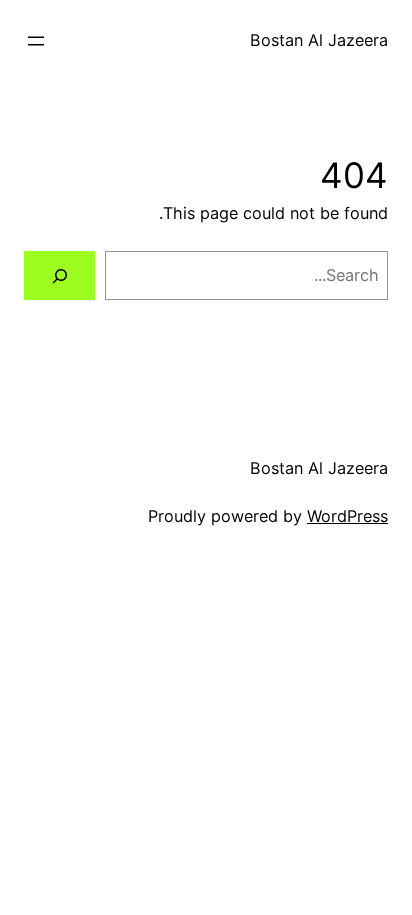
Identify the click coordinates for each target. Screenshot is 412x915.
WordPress (347, 516)
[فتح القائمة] (36, 41)
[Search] (59, 276)
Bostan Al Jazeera (319, 40)
